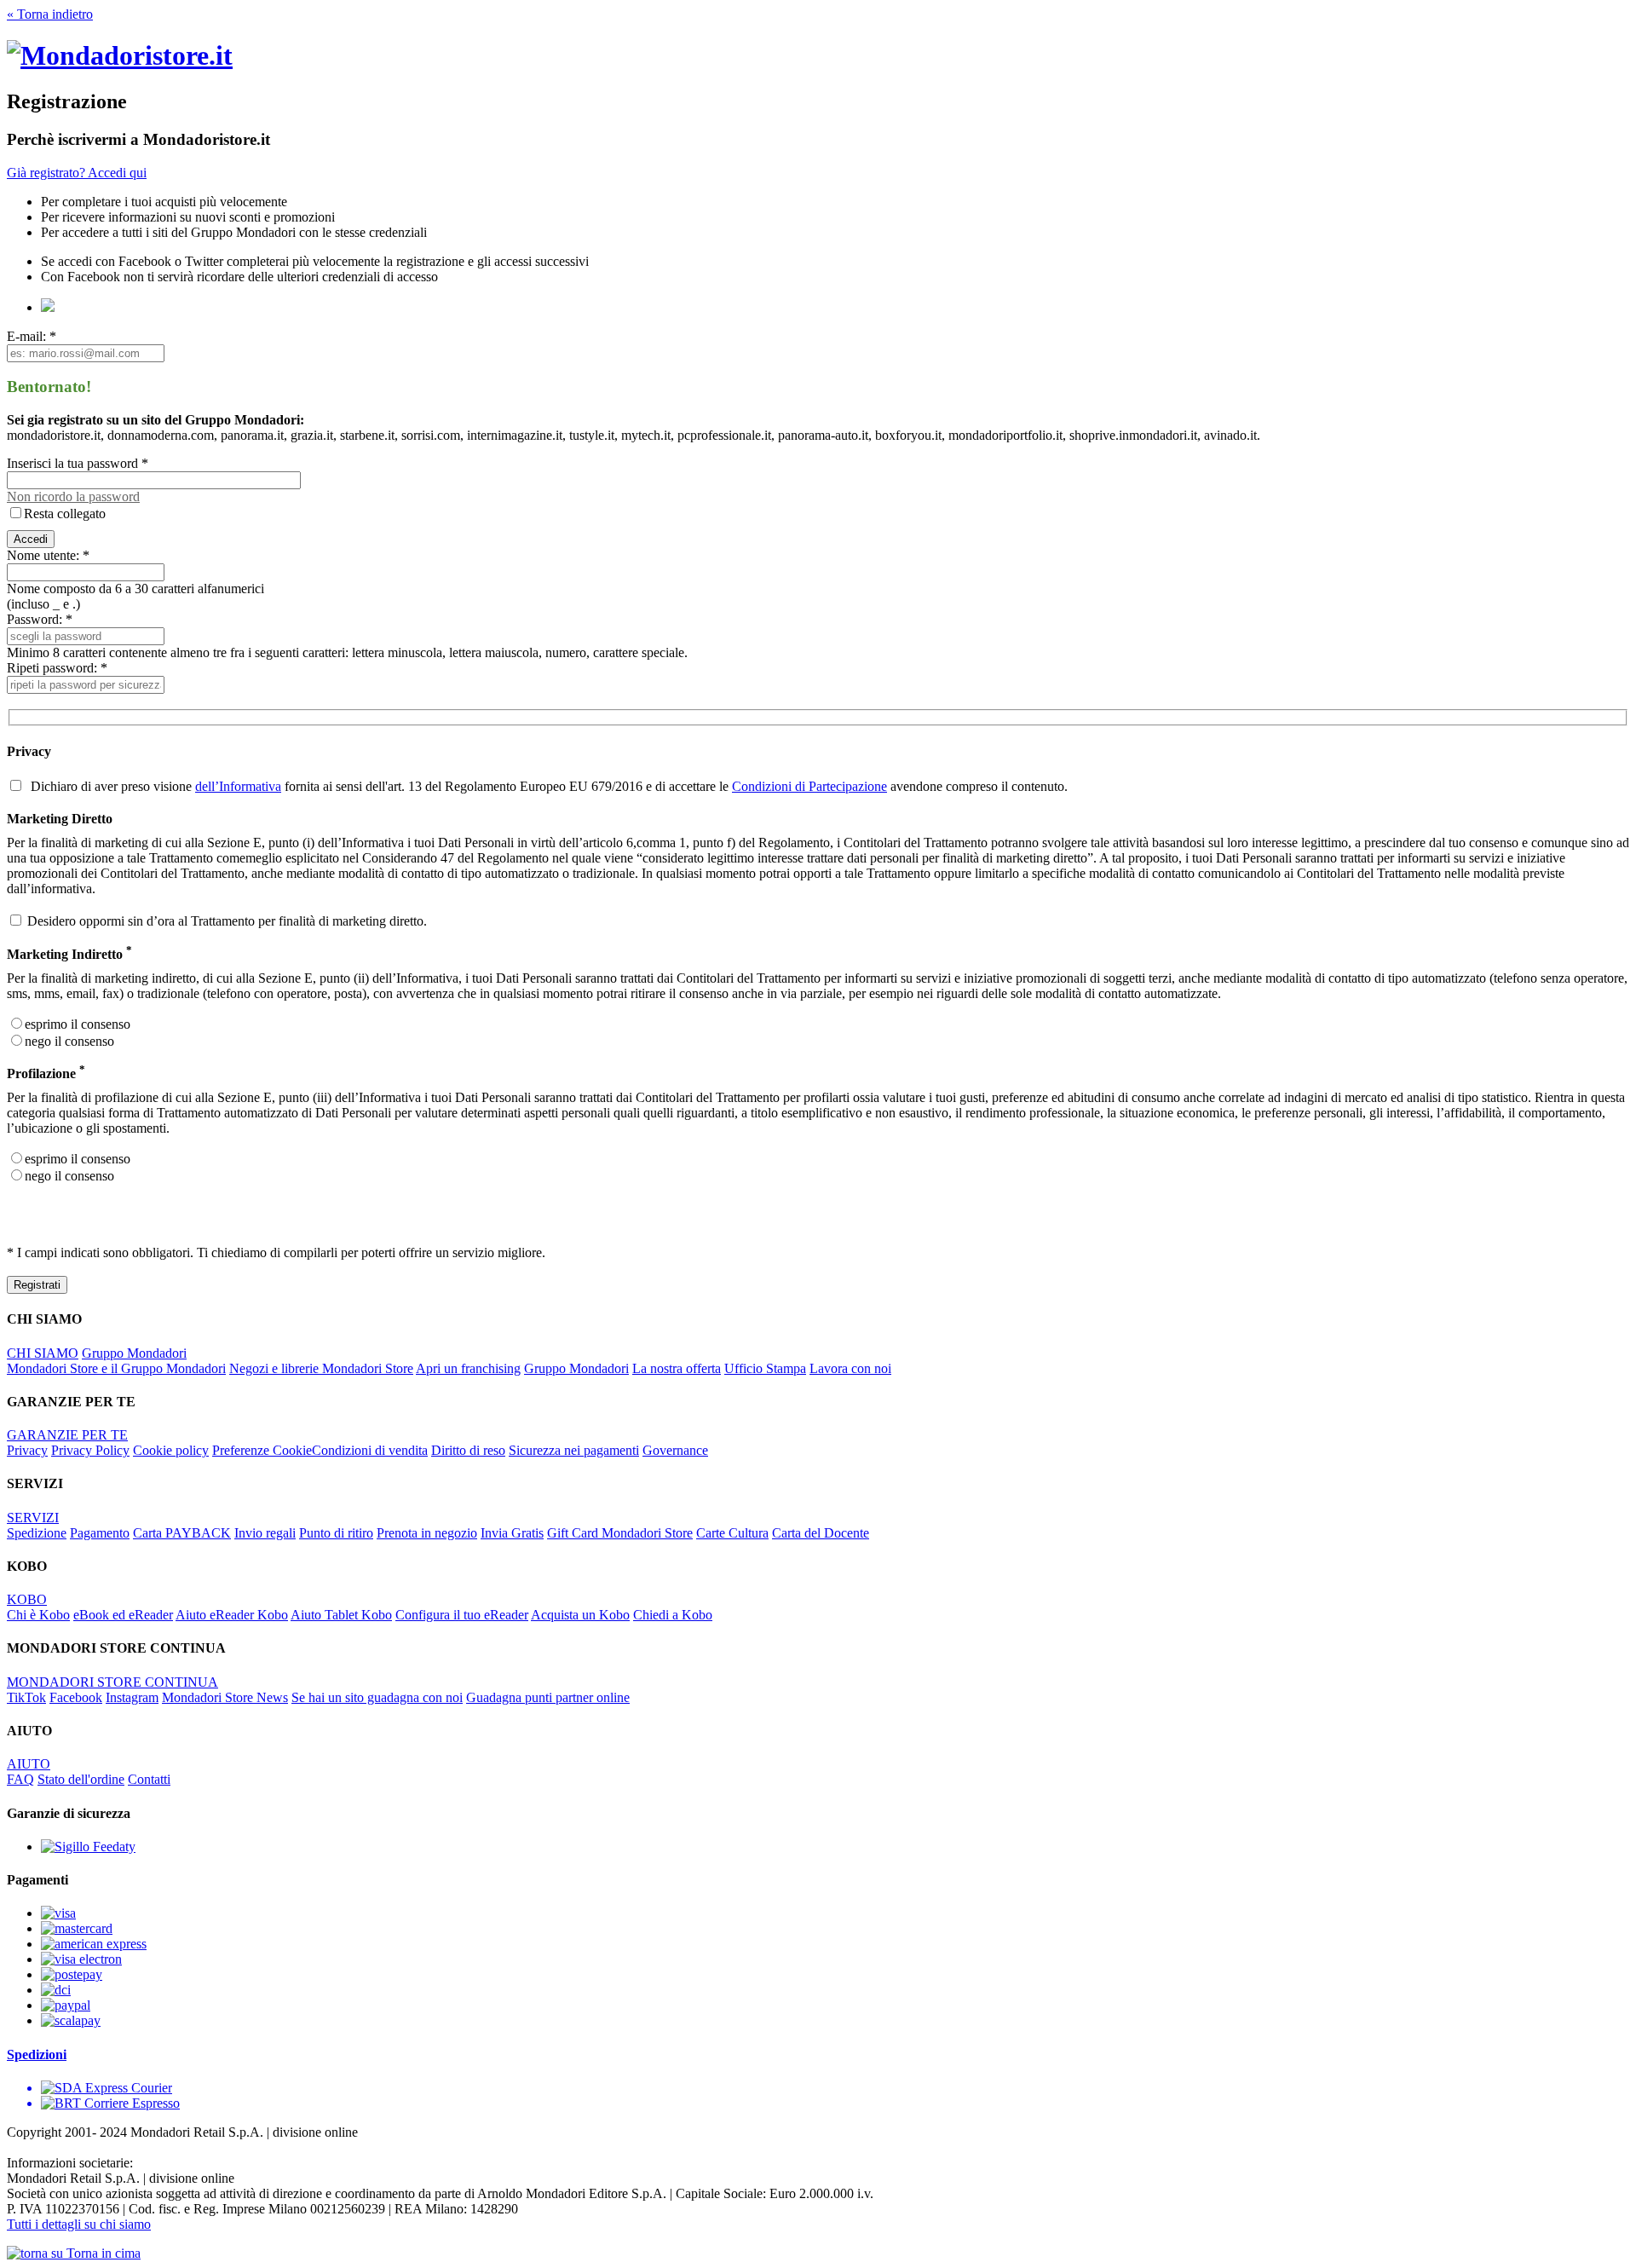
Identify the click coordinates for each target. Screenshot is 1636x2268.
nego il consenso (69, 1041)
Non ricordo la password (73, 496)
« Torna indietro (50, 14)
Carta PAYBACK (182, 1533)
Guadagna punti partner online (548, 1697)
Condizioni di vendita (370, 1450)
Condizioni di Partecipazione (809, 786)
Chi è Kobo (38, 1615)
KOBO (27, 1599)
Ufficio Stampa (765, 1368)
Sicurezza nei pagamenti (574, 1450)
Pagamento (100, 1533)
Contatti (149, 1779)
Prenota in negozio (427, 1533)
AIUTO (29, 1764)
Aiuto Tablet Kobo (341, 1615)
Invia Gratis (512, 1533)
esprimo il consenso (78, 1024)
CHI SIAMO (43, 1353)
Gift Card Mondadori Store (620, 1533)
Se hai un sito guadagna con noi (377, 1697)
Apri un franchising (468, 1368)
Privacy (27, 1450)
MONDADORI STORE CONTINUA (112, 1682)
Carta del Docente (821, 1533)
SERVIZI (33, 1518)
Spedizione (37, 1533)
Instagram (132, 1697)
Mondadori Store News (225, 1697)
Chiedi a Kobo (673, 1615)
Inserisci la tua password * (78, 463)
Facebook (76, 1697)
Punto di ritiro (336, 1533)
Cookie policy (171, 1450)
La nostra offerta (677, 1368)
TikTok (26, 1697)
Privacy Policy (90, 1450)
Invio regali (265, 1533)
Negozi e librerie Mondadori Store (321, 1368)
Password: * (40, 619)
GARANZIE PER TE (67, 1435)
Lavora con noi (850, 1368)
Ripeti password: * (57, 668)
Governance (675, 1450)
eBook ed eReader (123, 1615)
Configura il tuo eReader (462, 1615)
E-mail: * (32, 336)
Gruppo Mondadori (134, 1353)
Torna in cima (102, 2253)
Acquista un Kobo (580, 1615)
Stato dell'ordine (81, 1779)
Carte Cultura (732, 1533)
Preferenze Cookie (262, 1450)
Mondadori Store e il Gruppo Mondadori (116, 1368)
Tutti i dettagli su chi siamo (79, 2224)
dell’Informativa (238, 786)
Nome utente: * (48, 555)
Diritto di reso (468, 1450)
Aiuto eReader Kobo (232, 1615)
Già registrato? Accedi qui (77, 173)
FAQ (20, 1779)
